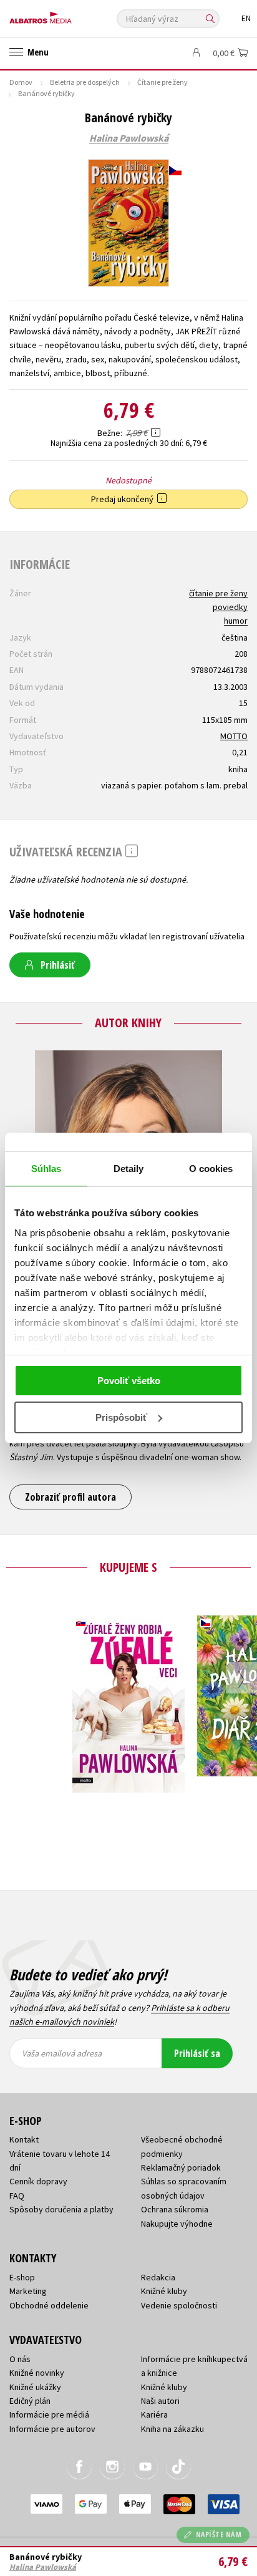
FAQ (17, 2196)
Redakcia (158, 2277)
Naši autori (160, 2401)
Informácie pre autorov (52, 2429)
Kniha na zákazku (172, 2429)
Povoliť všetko (129, 1381)
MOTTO (234, 736)
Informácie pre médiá (49, 2414)
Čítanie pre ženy (162, 82)
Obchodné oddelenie (49, 2305)
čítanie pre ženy (218, 593)
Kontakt (24, 2139)
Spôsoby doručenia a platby (61, 2209)
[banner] (65, 15)
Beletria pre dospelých (85, 82)
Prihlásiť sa (197, 2053)
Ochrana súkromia (175, 2209)
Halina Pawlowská (129, 138)
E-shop (22, 2277)
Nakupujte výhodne (177, 2224)
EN (246, 18)
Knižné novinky (37, 2373)
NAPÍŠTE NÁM (219, 2535)
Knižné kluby (164, 2291)
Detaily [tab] (129, 1169)
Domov (21, 82)
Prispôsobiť (121, 1417)
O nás (20, 2359)
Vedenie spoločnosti (179, 2305)
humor (236, 621)
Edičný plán (30, 2401)
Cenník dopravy (38, 2181)
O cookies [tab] (211, 1169)
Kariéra (154, 2414)
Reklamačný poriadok (181, 2167)
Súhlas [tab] (46, 1169)
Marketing (28, 2291)
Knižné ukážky (35, 2387)
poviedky (230, 607)
